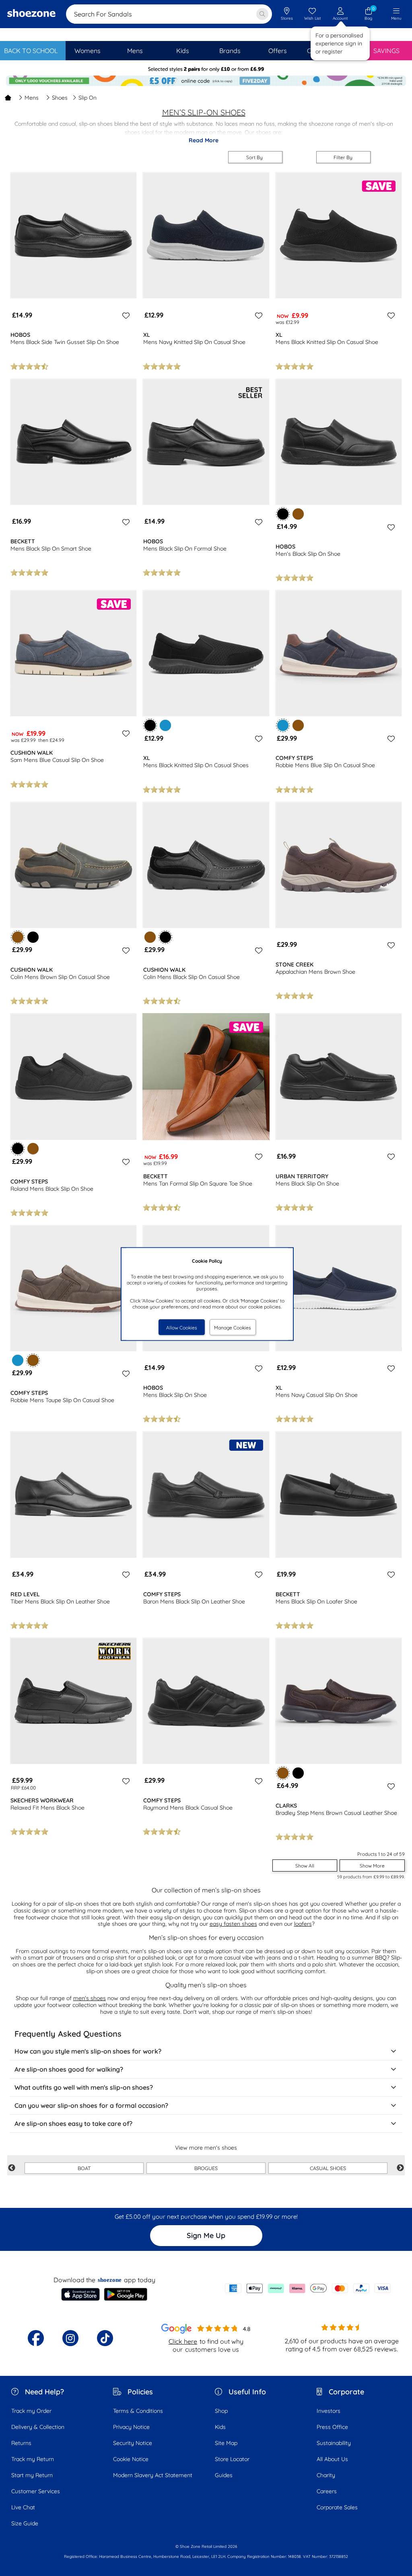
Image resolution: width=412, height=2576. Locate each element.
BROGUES (206, 2168)
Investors (329, 2411)
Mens (32, 98)
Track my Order (31, 2411)
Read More (204, 140)
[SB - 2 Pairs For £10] (206, 69)
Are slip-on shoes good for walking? (69, 2069)
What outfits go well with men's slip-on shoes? (84, 2087)
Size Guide (25, 2523)
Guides (224, 2475)
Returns (21, 2443)
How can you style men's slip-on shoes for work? (88, 2051)
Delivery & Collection (38, 2427)
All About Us (332, 2459)
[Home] (8, 98)
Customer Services (36, 2491)
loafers (303, 1924)
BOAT (84, 2168)
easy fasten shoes (233, 1924)
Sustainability (334, 2443)
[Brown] (298, 514)
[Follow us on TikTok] (105, 2338)
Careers (327, 2491)
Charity (326, 2475)
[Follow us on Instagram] (70, 2338)
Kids (220, 2427)
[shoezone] (31, 14)
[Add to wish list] (125, 315)
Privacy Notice (131, 2427)
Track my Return (33, 2459)
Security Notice (133, 2443)
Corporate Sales (337, 2507)
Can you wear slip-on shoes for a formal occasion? (91, 2105)
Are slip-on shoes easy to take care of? (73, 2123)
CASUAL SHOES (328, 2168)
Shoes (60, 98)
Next (400, 2168)
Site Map (226, 2443)
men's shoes (90, 1998)
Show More (372, 1866)
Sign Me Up (206, 2235)
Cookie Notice (131, 2459)
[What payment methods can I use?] (308, 2288)
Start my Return (32, 2475)
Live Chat (23, 2507)
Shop (221, 2411)
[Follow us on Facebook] (36, 2338)
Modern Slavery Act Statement (153, 2475)
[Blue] (165, 725)
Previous (12, 2168)
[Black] (33, 937)
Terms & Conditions (138, 2411)
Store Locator (232, 2459)
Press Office (332, 2427)
